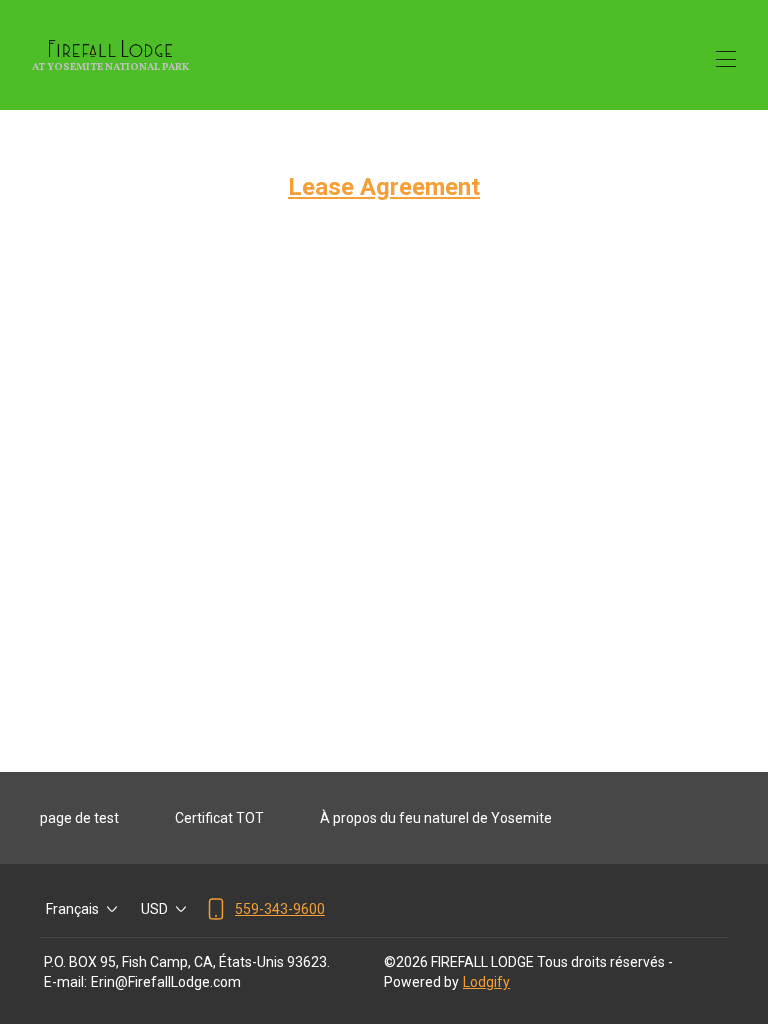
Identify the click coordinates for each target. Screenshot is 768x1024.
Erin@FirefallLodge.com (166, 982)
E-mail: (65, 982)
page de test (79, 818)
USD (154, 909)
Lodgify (486, 982)
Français (72, 909)
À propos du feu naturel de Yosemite (436, 818)
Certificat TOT (219, 818)
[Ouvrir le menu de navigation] (726, 59)
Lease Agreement (384, 187)
